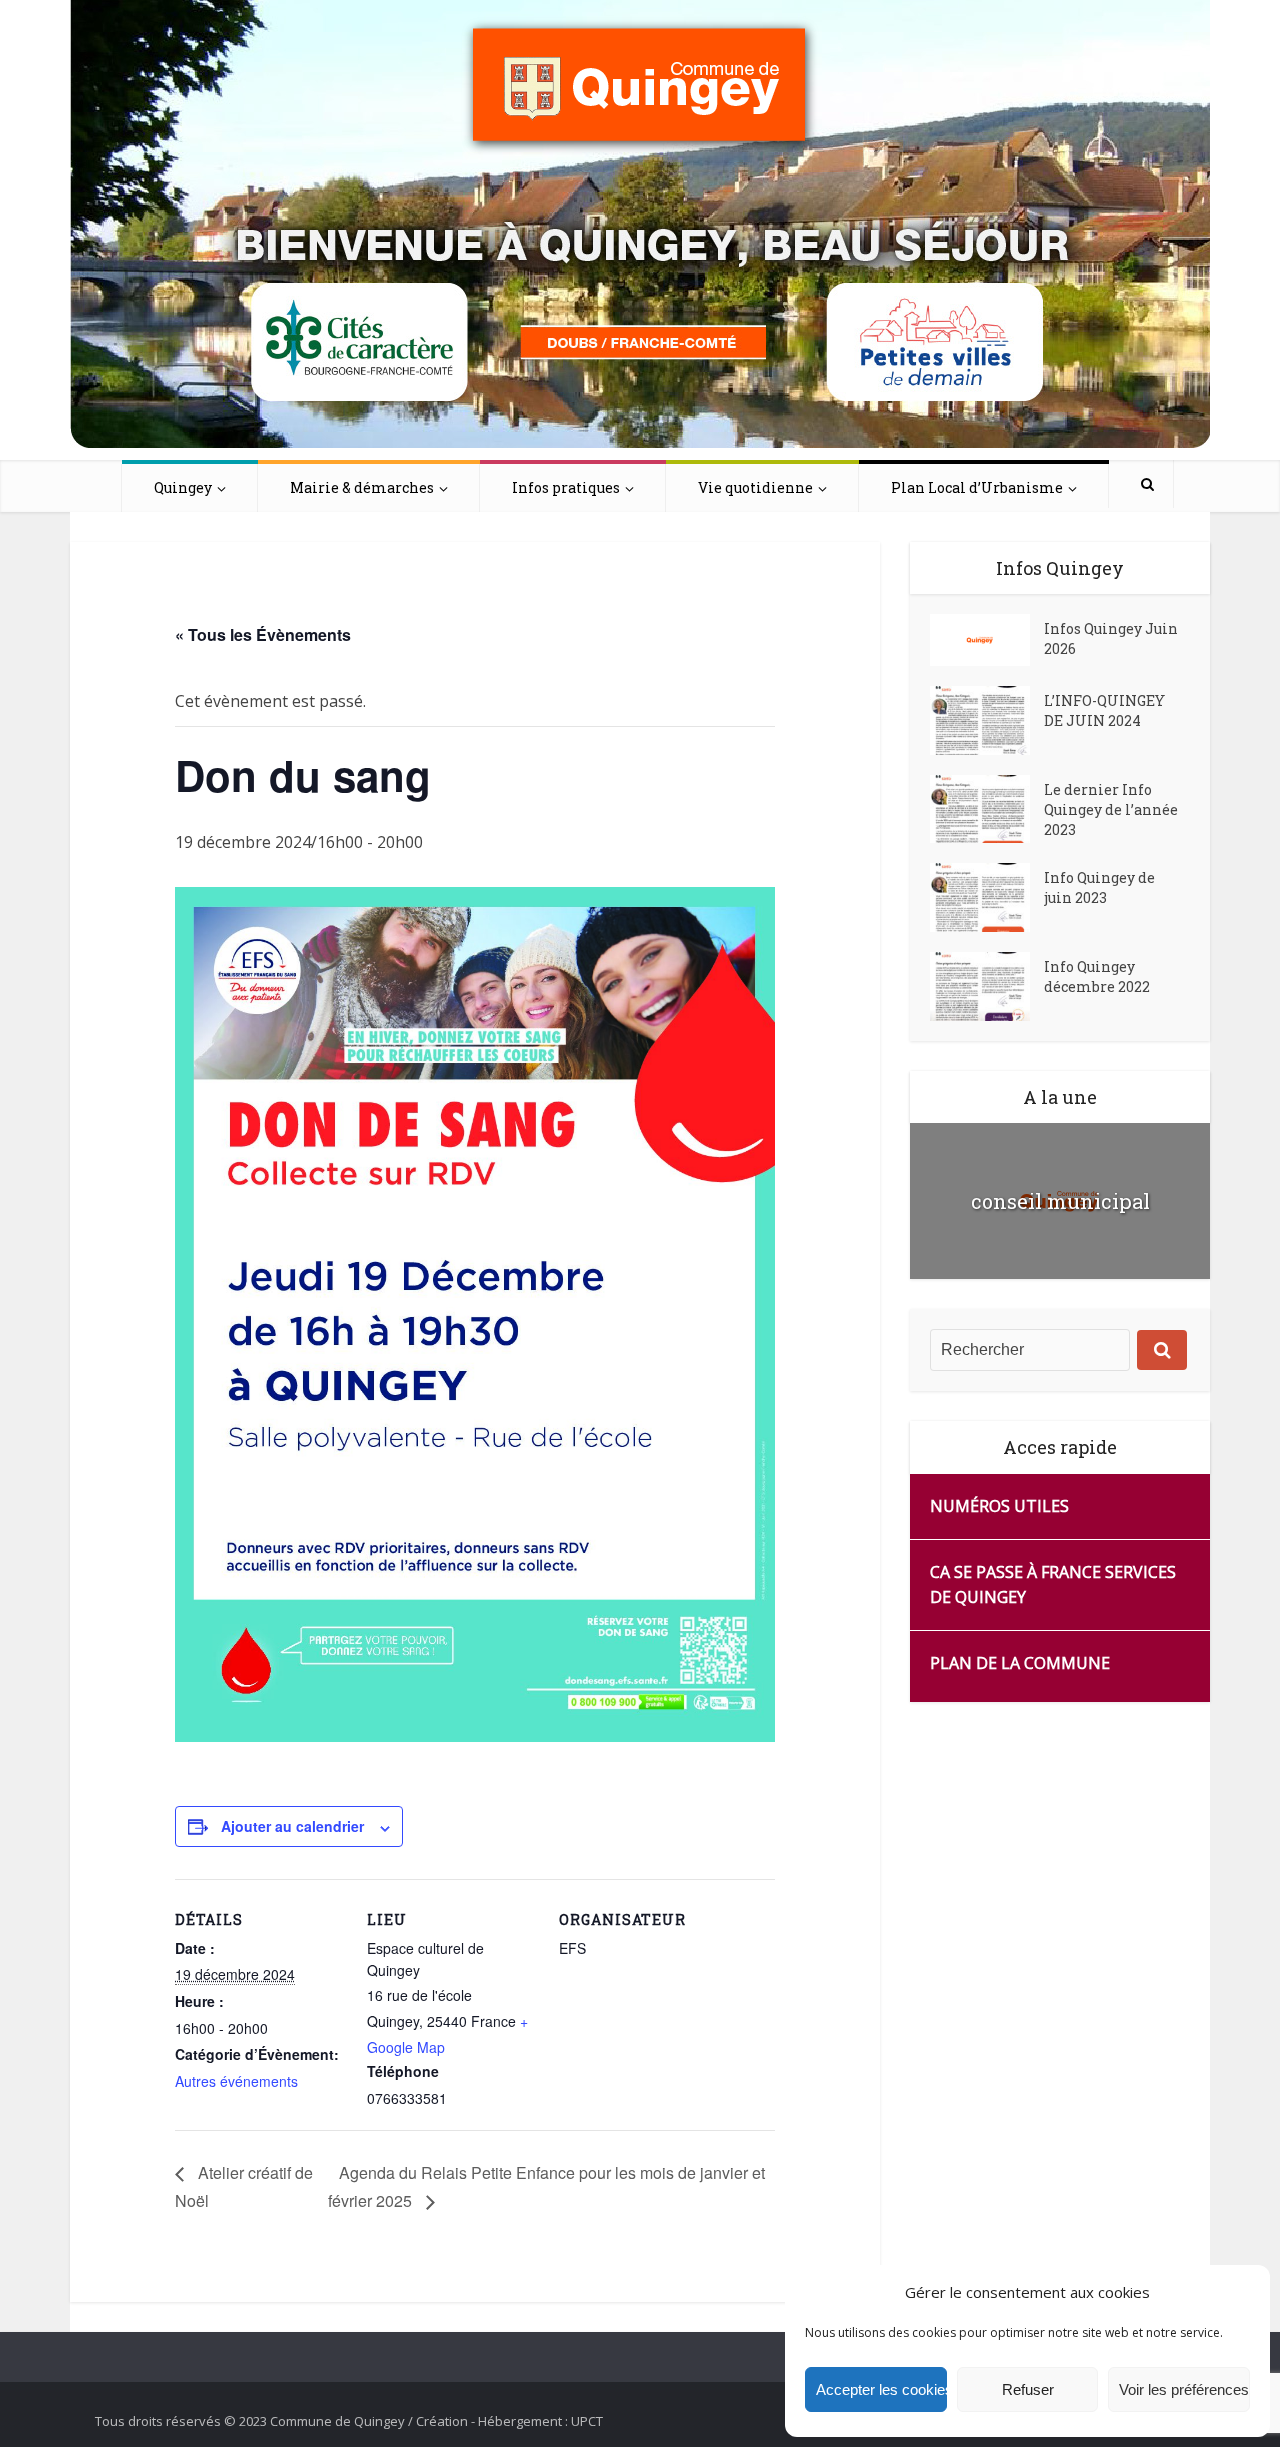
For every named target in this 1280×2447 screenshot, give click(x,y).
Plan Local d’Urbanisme (977, 487)
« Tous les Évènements (263, 634)
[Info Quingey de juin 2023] (987, 897)
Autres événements (236, 2081)
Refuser (1028, 2389)
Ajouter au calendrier (292, 1826)
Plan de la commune (1020, 1663)
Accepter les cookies (881, 2389)
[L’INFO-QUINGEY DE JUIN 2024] (987, 720)
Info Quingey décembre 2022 (1097, 976)
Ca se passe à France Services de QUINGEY (1053, 1584)
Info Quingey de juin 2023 (1099, 887)
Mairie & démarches (362, 487)
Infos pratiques (566, 487)
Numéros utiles (999, 1506)
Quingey (183, 487)
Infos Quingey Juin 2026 (1111, 638)
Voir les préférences (1184, 2389)
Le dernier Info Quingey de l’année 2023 (1111, 809)
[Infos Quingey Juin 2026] (987, 640)
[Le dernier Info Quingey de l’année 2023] (987, 809)
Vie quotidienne (755, 487)
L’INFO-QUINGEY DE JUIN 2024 (1104, 710)
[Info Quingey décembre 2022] (987, 986)
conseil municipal (1060, 1201)
